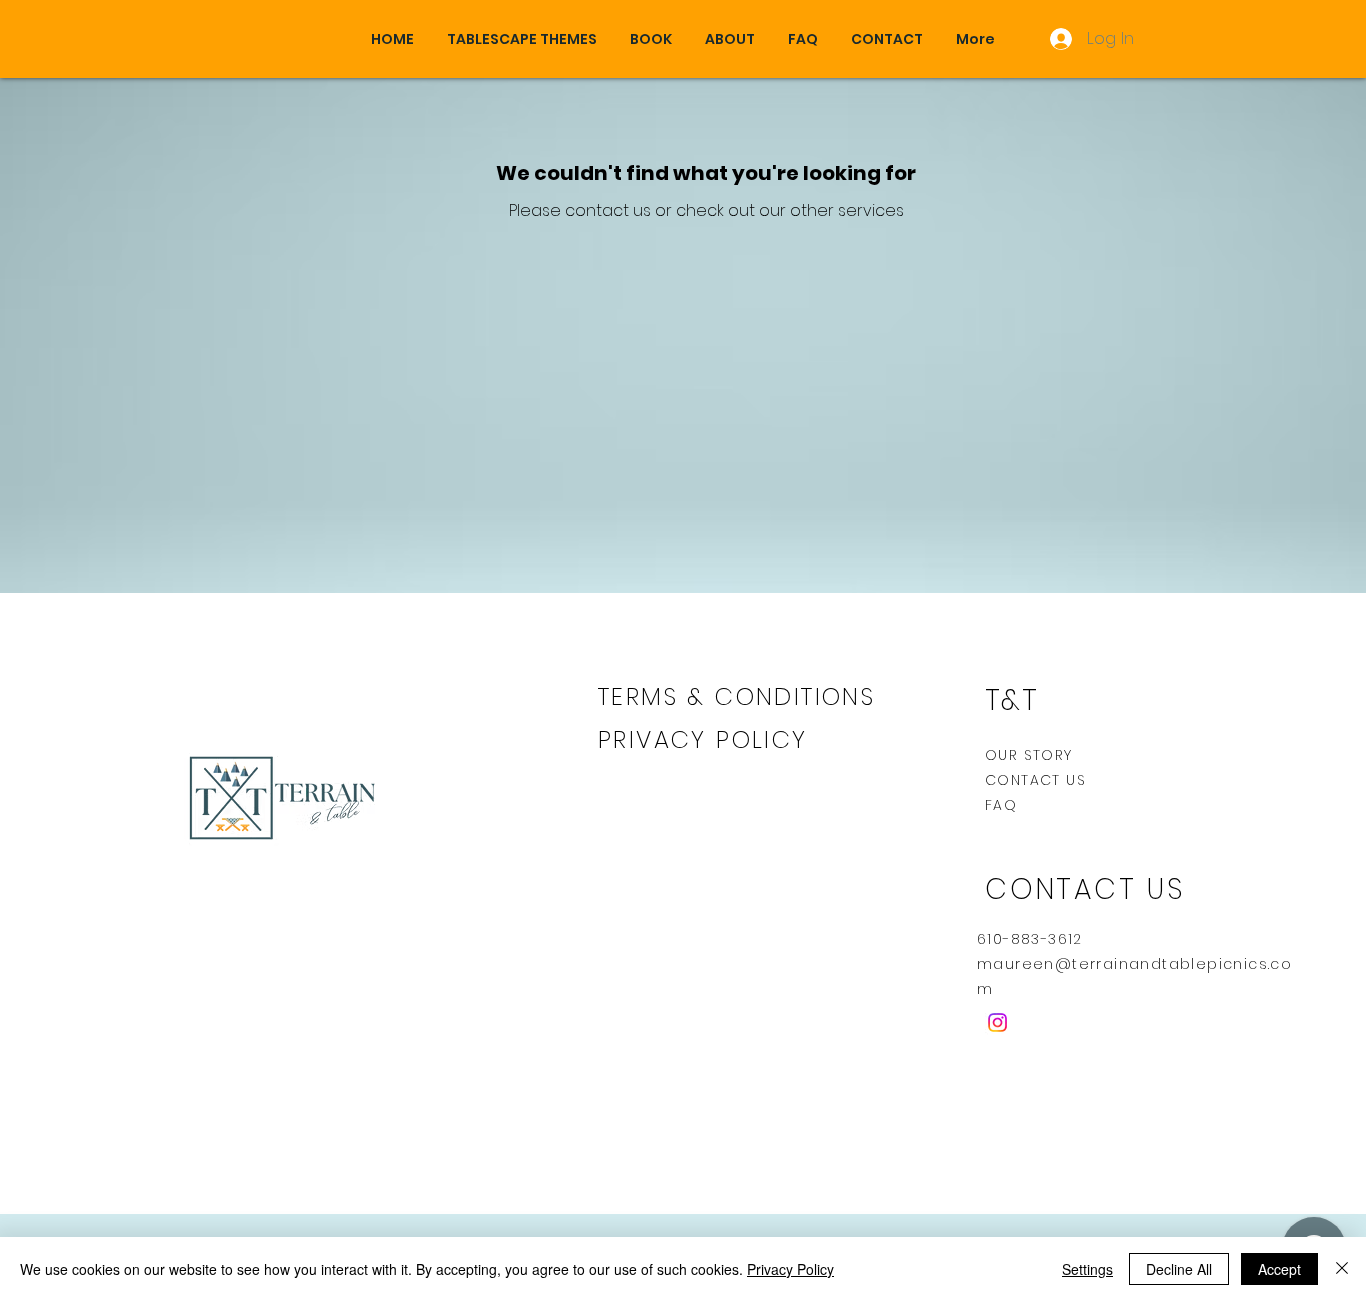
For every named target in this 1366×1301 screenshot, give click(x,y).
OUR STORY (1029, 755)
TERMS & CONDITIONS (736, 696)
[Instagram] (997, 1022)
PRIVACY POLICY (707, 739)
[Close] (1342, 1269)
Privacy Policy (790, 1269)
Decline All (1179, 1269)
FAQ (1001, 805)
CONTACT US (1035, 780)
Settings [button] (1087, 1269)
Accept (1279, 1269)
